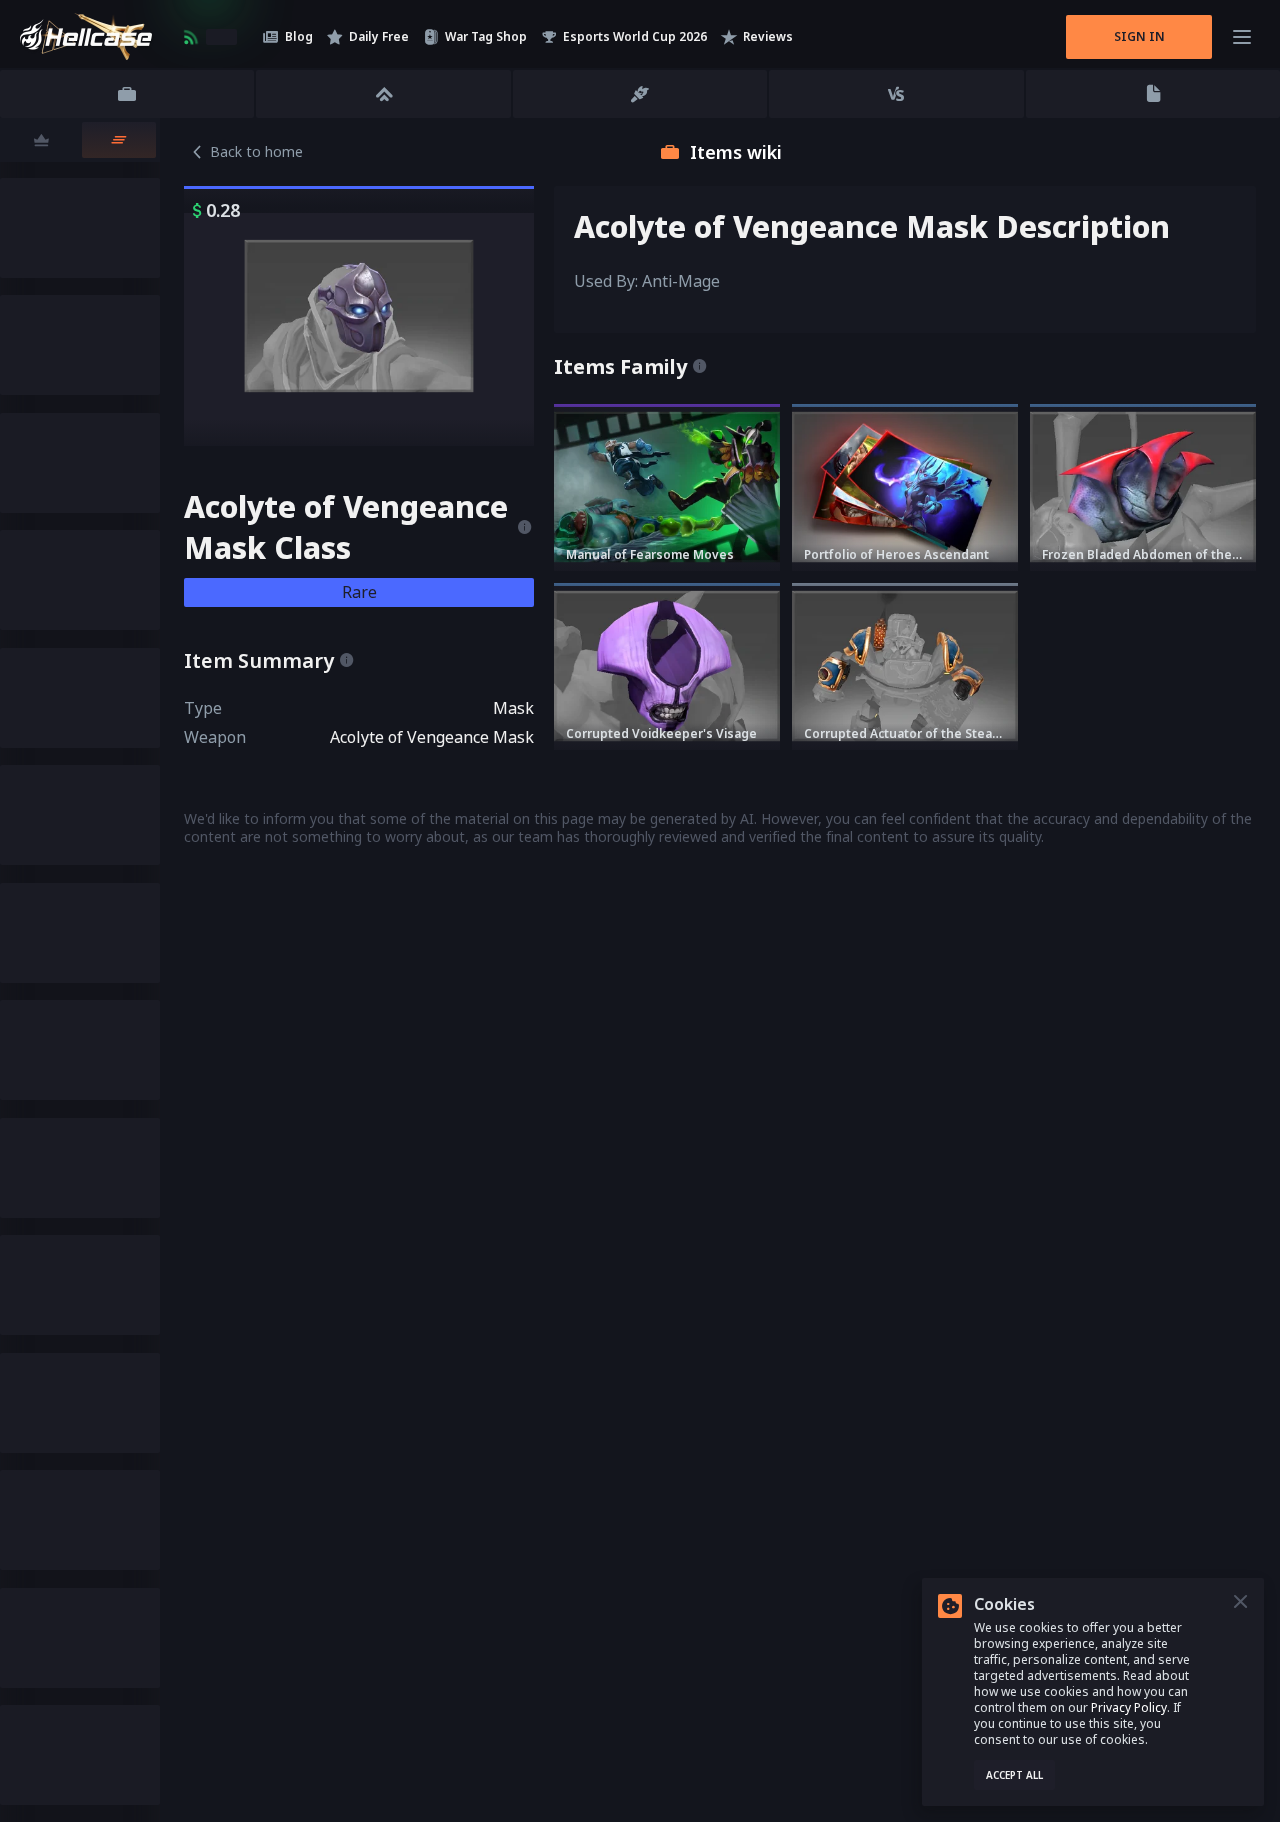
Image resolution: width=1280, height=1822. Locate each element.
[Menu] (1242, 37)
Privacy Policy (1129, 1707)
